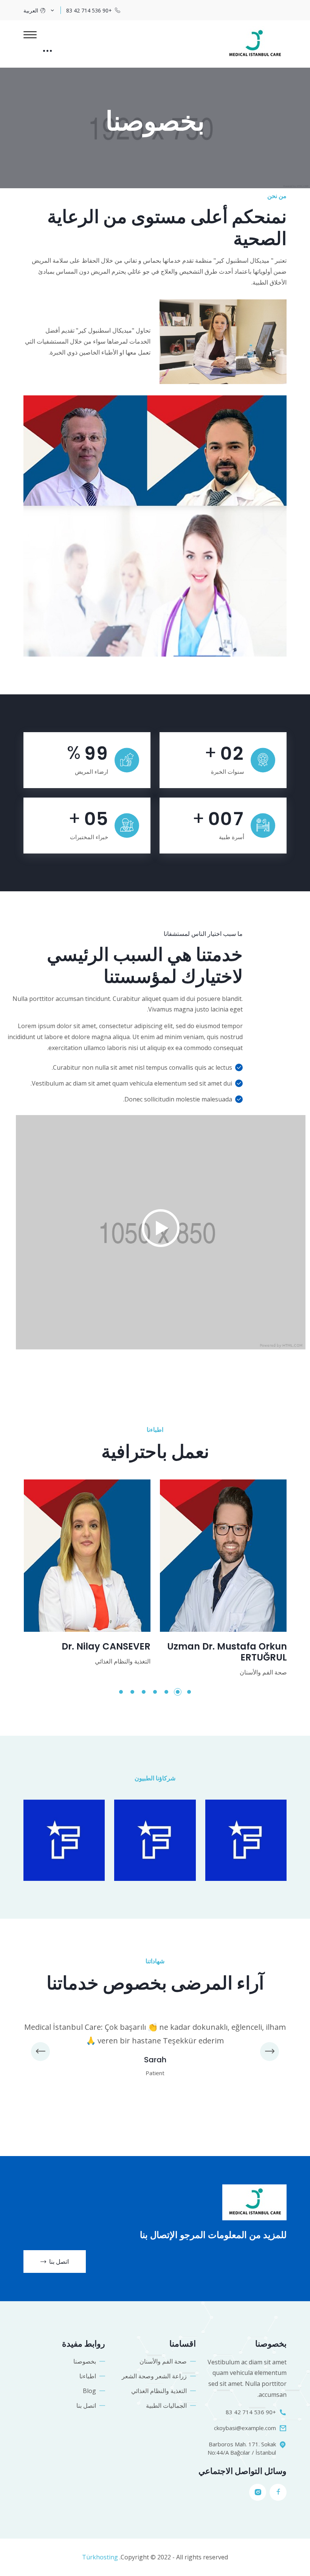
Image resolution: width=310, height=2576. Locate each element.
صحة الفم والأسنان (163, 2361)
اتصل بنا (59, 2262)
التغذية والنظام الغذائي (159, 2391)
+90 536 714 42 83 (89, 10)
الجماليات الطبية (166, 2406)
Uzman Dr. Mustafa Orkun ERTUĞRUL (227, 1652)
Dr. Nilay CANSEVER (106, 1647)
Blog (89, 2391)
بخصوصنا (85, 2361)
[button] (189, 1692)
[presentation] (40, 2051)
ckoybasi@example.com (245, 2428)
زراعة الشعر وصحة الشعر (154, 2376)
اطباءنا (88, 2376)
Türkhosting (100, 2557)
